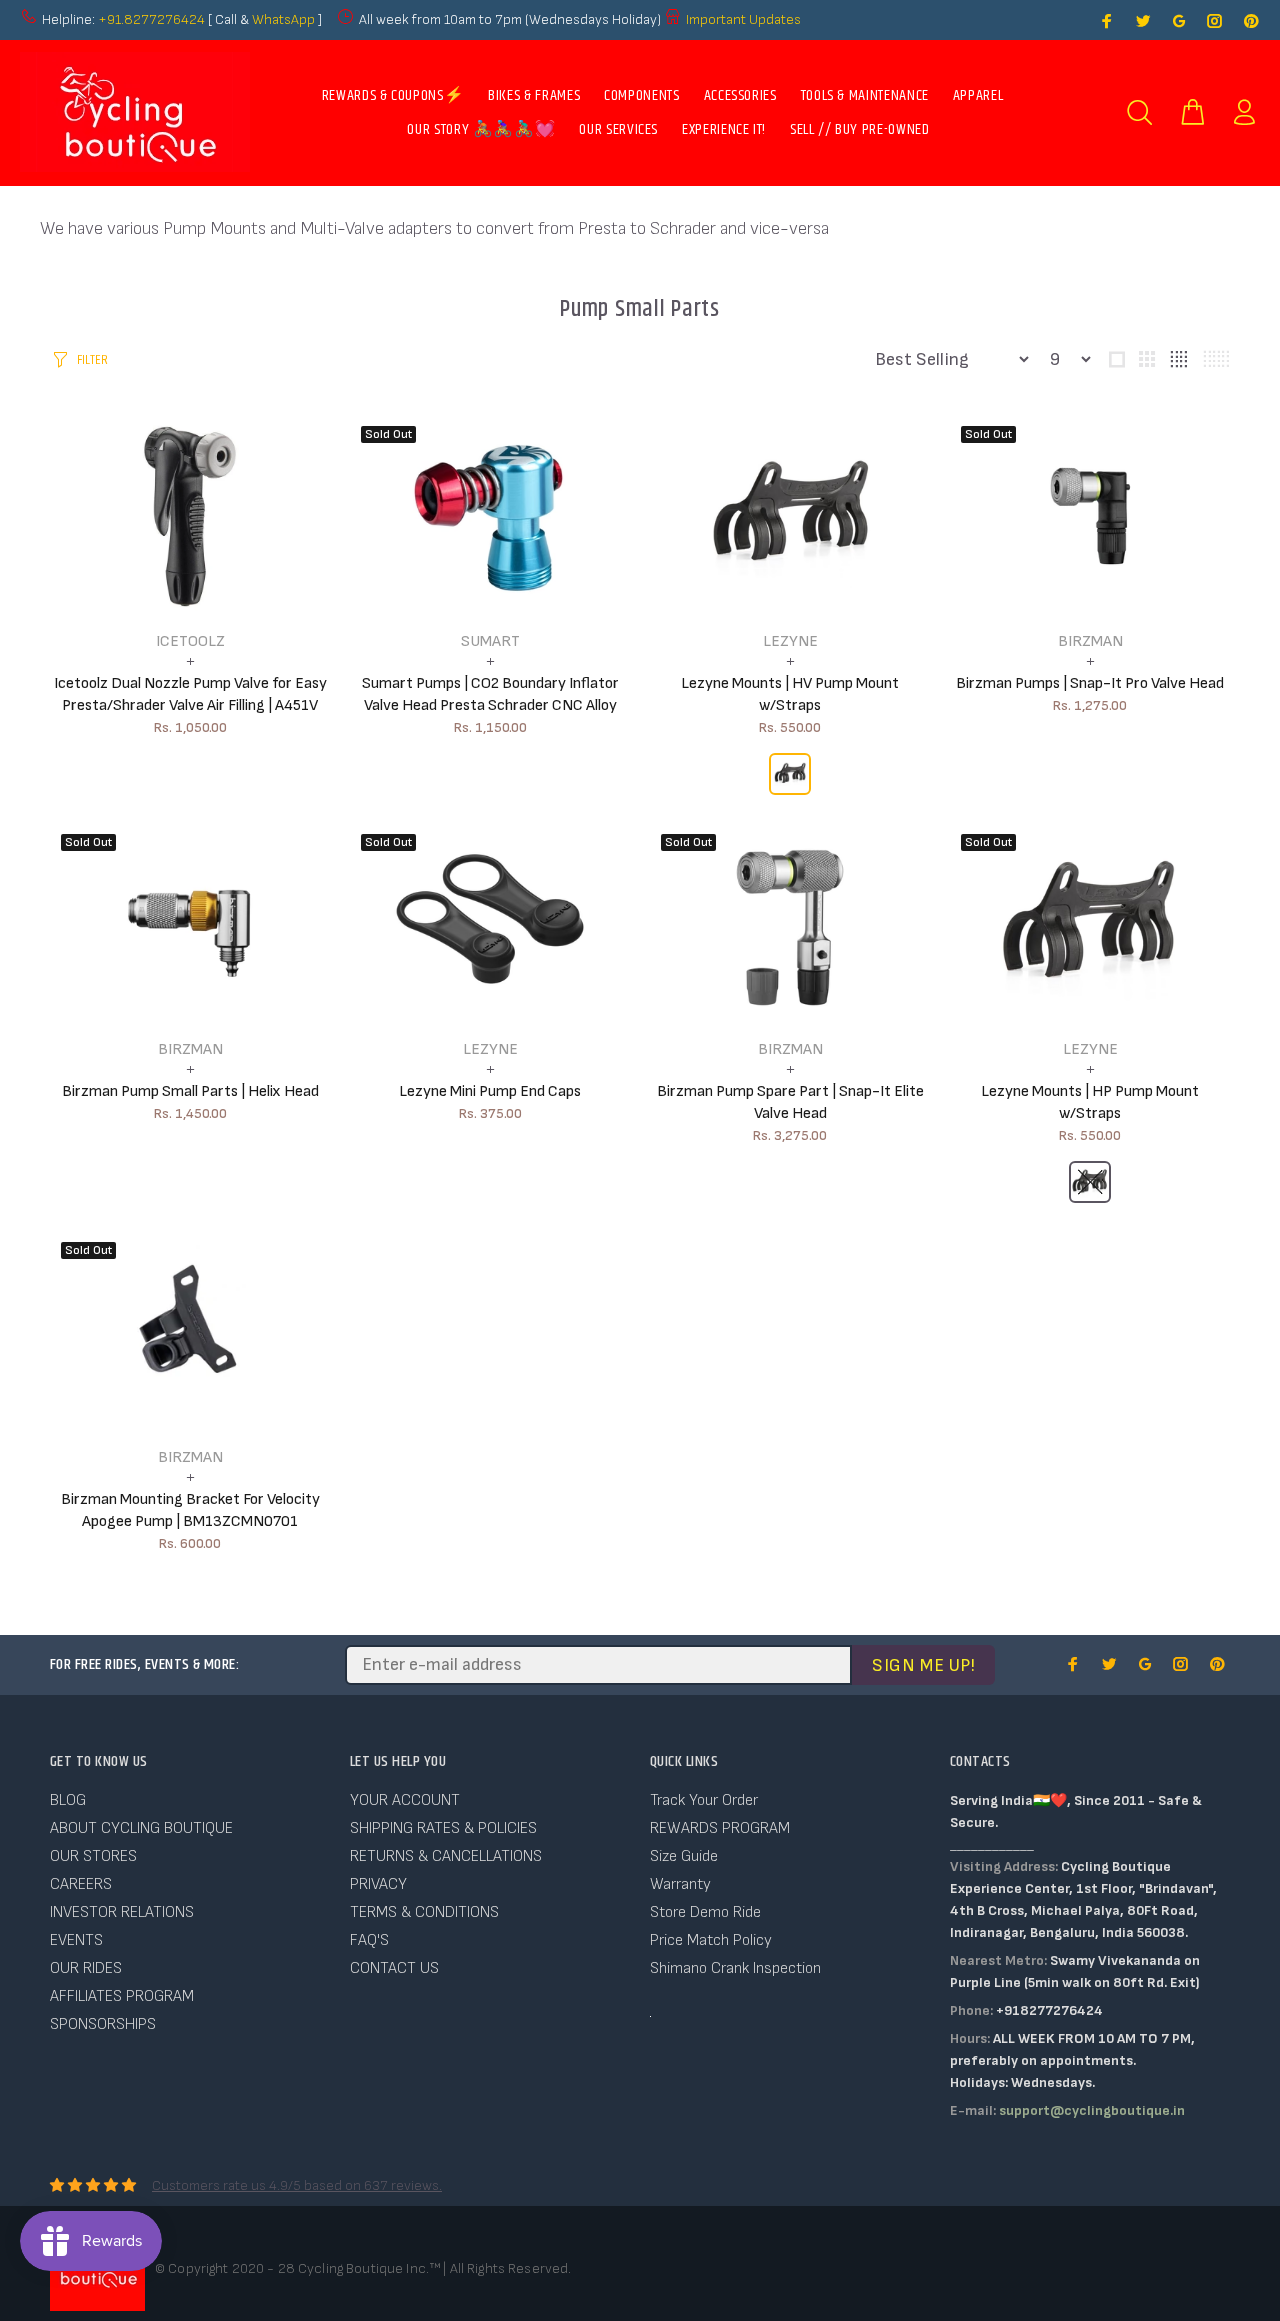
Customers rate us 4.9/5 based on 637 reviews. (297, 2185)
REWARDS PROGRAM (720, 1828)
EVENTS (76, 1940)
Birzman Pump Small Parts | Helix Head (190, 1091)
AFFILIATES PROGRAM (122, 1996)
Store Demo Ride (705, 1912)
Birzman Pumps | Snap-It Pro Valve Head (1090, 683)
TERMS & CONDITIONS (424, 1912)
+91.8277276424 (151, 19)
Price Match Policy (711, 1940)
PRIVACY (378, 1884)
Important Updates (743, 19)
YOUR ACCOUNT (405, 1800)
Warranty (680, 1884)
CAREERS (81, 1884)
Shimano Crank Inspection (735, 1968)
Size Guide (684, 1856)
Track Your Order (704, 1800)
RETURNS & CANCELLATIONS (446, 1856)
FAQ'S (369, 1940)
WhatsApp (285, 19)
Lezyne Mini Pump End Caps (490, 1091)
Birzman (1090, 641)
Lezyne (790, 641)
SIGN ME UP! (923, 1665)
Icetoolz (190, 641)
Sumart (490, 641)
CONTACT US (394, 1968)
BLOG (68, 1800)
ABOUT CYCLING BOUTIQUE (141, 1828)
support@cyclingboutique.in (1092, 2110)
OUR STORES (93, 1856)
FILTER (92, 360)
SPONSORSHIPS (103, 2024)
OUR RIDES (86, 1968)
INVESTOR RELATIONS (122, 1912)
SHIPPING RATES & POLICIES (443, 1828)
